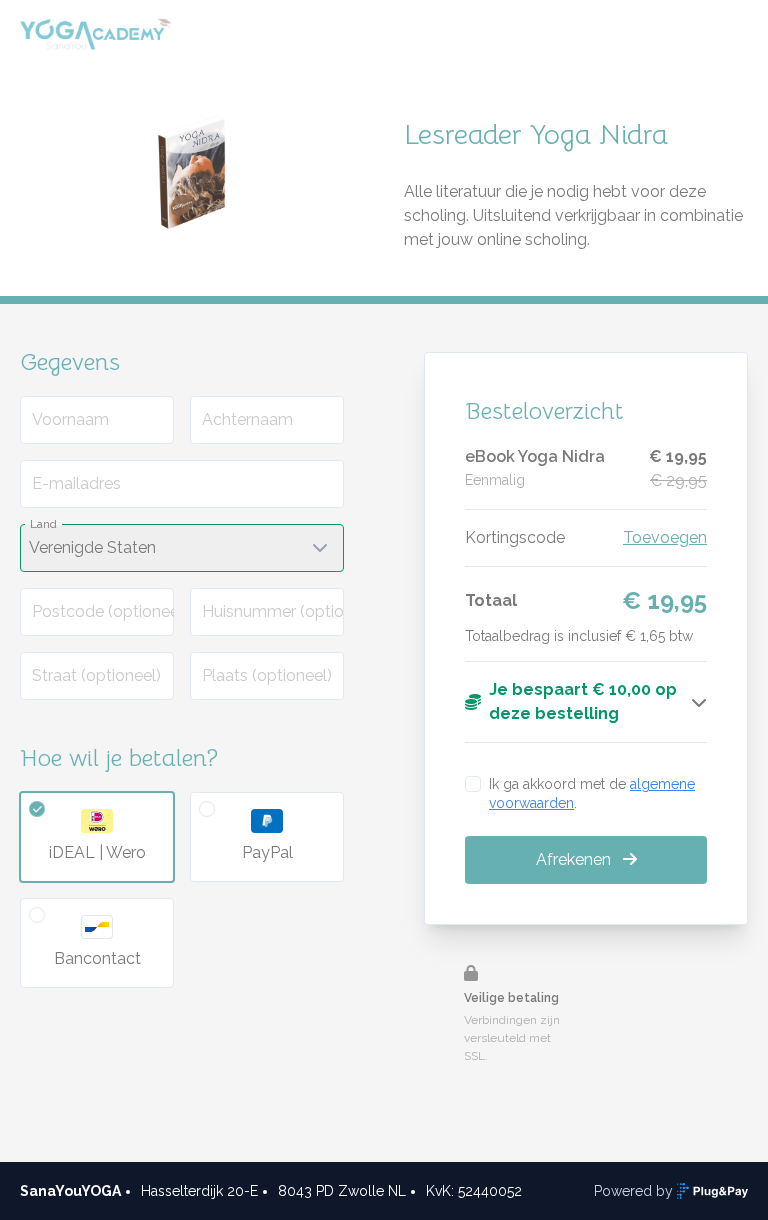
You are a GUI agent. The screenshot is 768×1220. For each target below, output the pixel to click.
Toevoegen (665, 537)
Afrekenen (575, 859)
